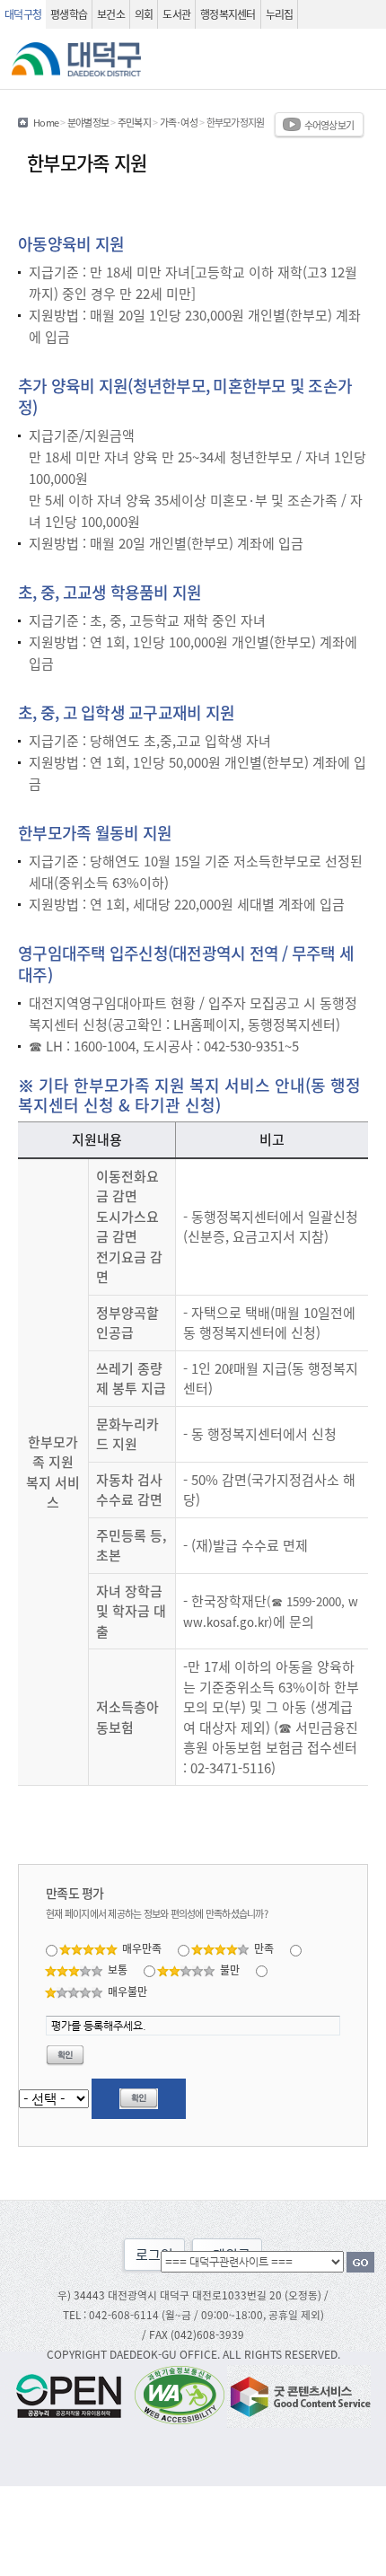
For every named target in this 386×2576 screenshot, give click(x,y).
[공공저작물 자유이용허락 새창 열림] (74, 2394)
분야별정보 (88, 122)
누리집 (280, 14)
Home (46, 122)
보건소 (111, 14)
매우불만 (127, 1991)
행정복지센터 (228, 14)
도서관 (176, 14)
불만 (230, 1969)
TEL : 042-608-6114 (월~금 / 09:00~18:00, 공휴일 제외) (193, 2314)
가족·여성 (179, 122)
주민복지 (134, 122)
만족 (264, 1948)
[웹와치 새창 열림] (180, 2394)
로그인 (154, 2254)
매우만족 (142, 1948)
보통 (118, 1969)
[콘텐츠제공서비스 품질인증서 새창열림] (299, 2394)
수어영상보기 (329, 125)
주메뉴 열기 (364, 59)
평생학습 (69, 14)
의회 (144, 14)
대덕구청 (23, 14)
